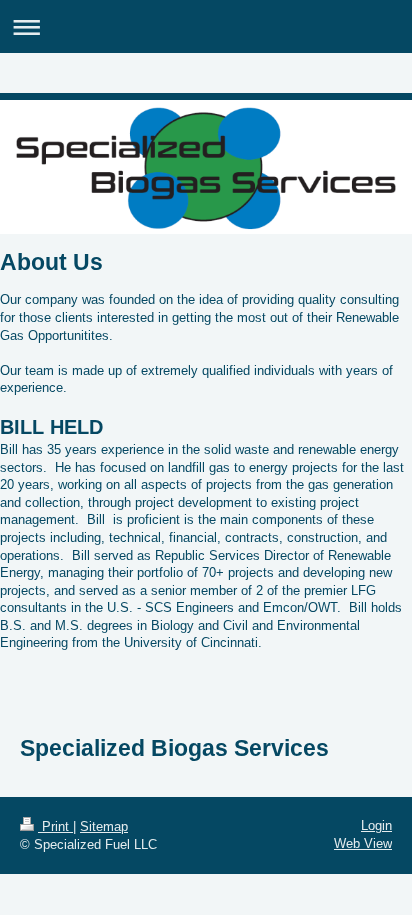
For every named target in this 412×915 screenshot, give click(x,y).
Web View (363, 843)
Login (376, 825)
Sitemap (104, 826)
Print (55, 826)
